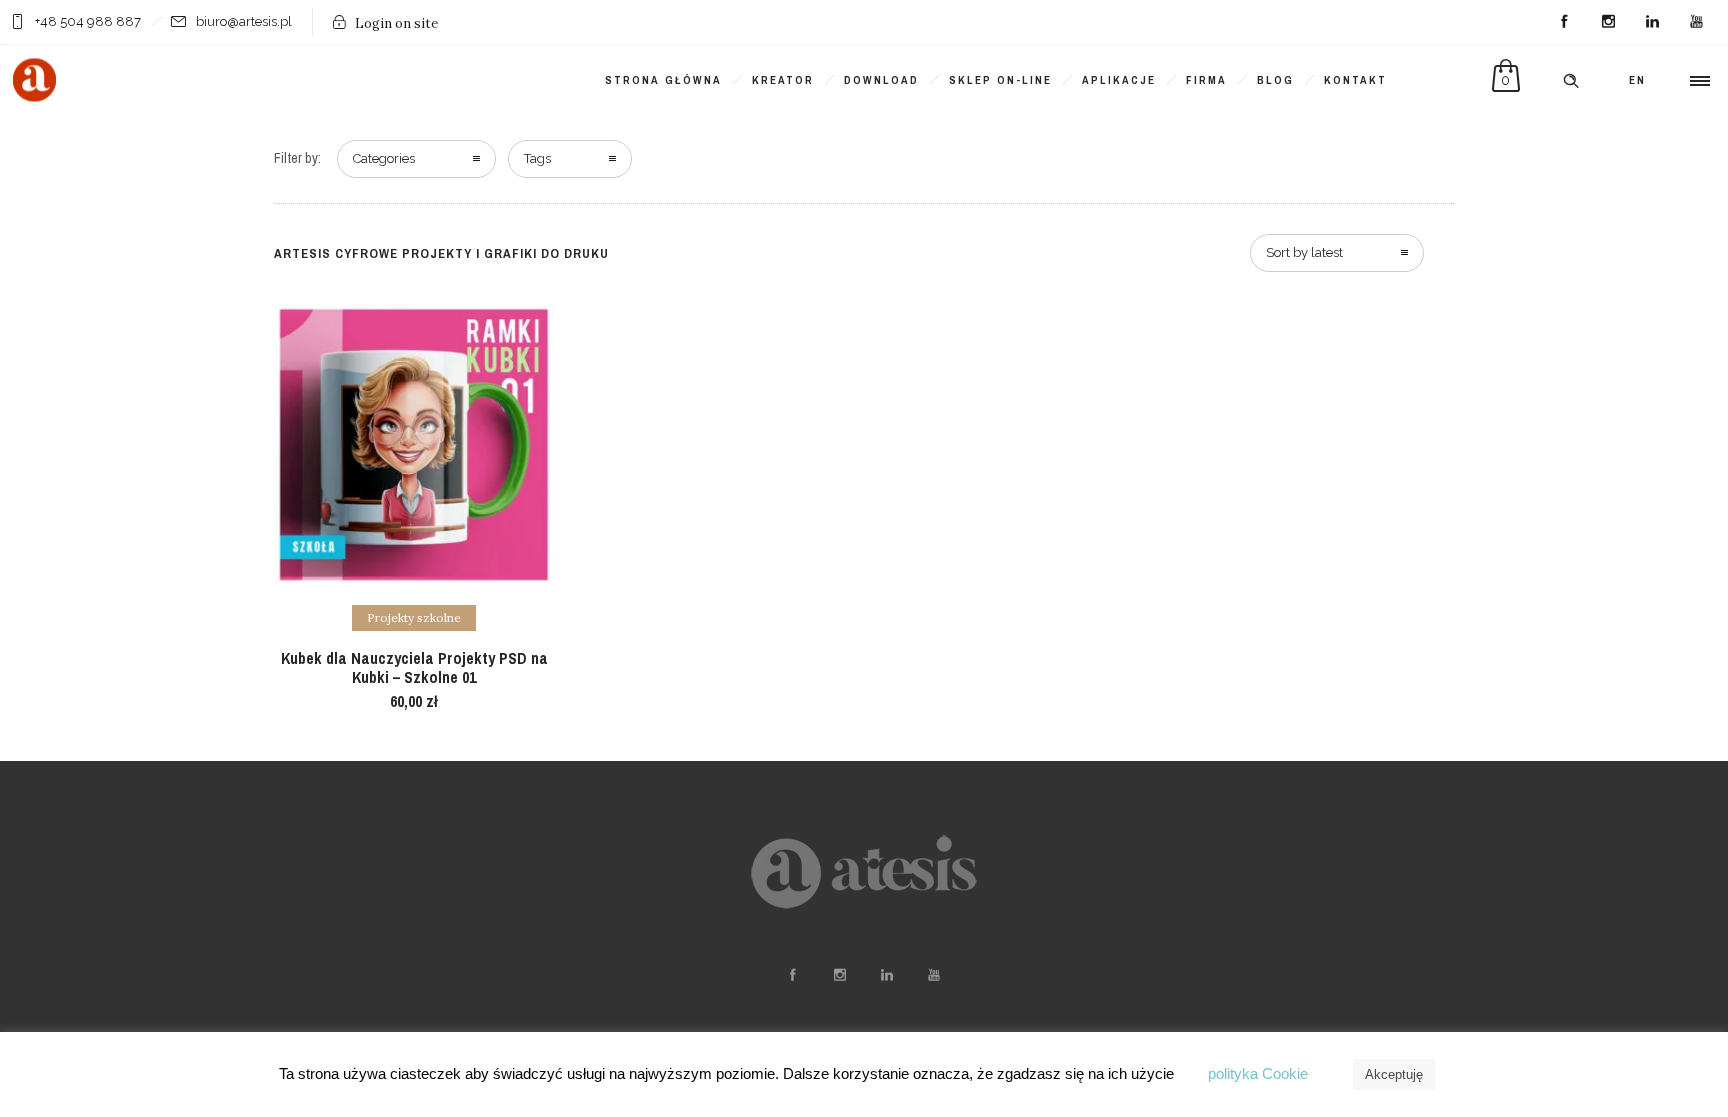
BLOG (1275, 80)
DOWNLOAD (881, 80)
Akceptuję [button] (1394, 1074)
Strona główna (663, 80)
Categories (384, 158)
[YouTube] (1696, 22)
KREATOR (783, 80)
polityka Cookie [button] (1258, 1073)
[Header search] (1571, 81)
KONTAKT (1355, 80)
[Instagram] (1608, 22)
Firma (1206, 80)
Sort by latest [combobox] (1304, 252)
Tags (537, 158)
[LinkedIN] (1652, 22)
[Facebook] (1564, 22)
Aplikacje (1119, 80)
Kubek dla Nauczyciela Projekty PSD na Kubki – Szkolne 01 (414, 667)
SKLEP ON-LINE (1000, 80)
